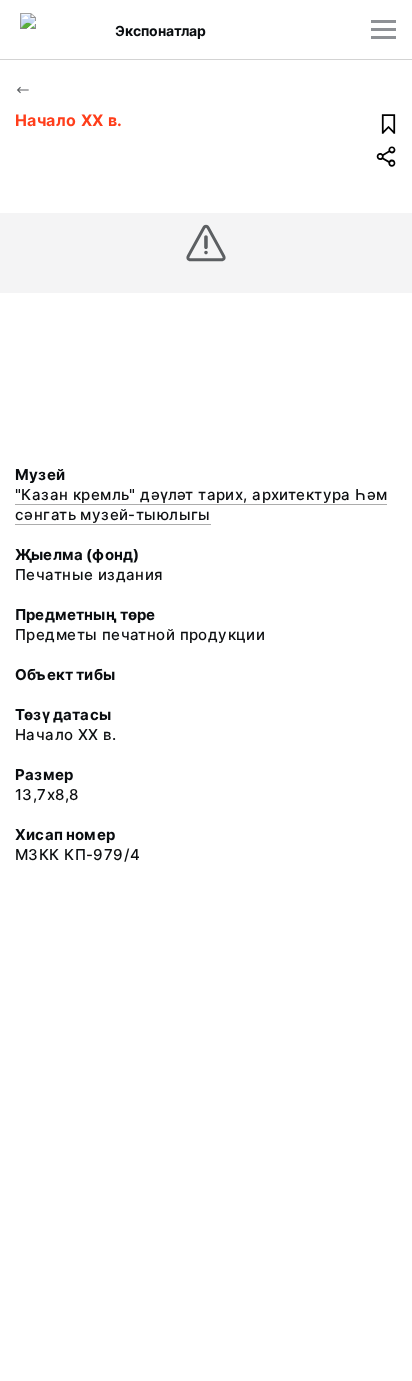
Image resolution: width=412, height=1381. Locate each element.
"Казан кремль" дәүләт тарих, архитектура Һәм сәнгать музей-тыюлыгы (201, 504)
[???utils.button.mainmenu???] (383, 29)
